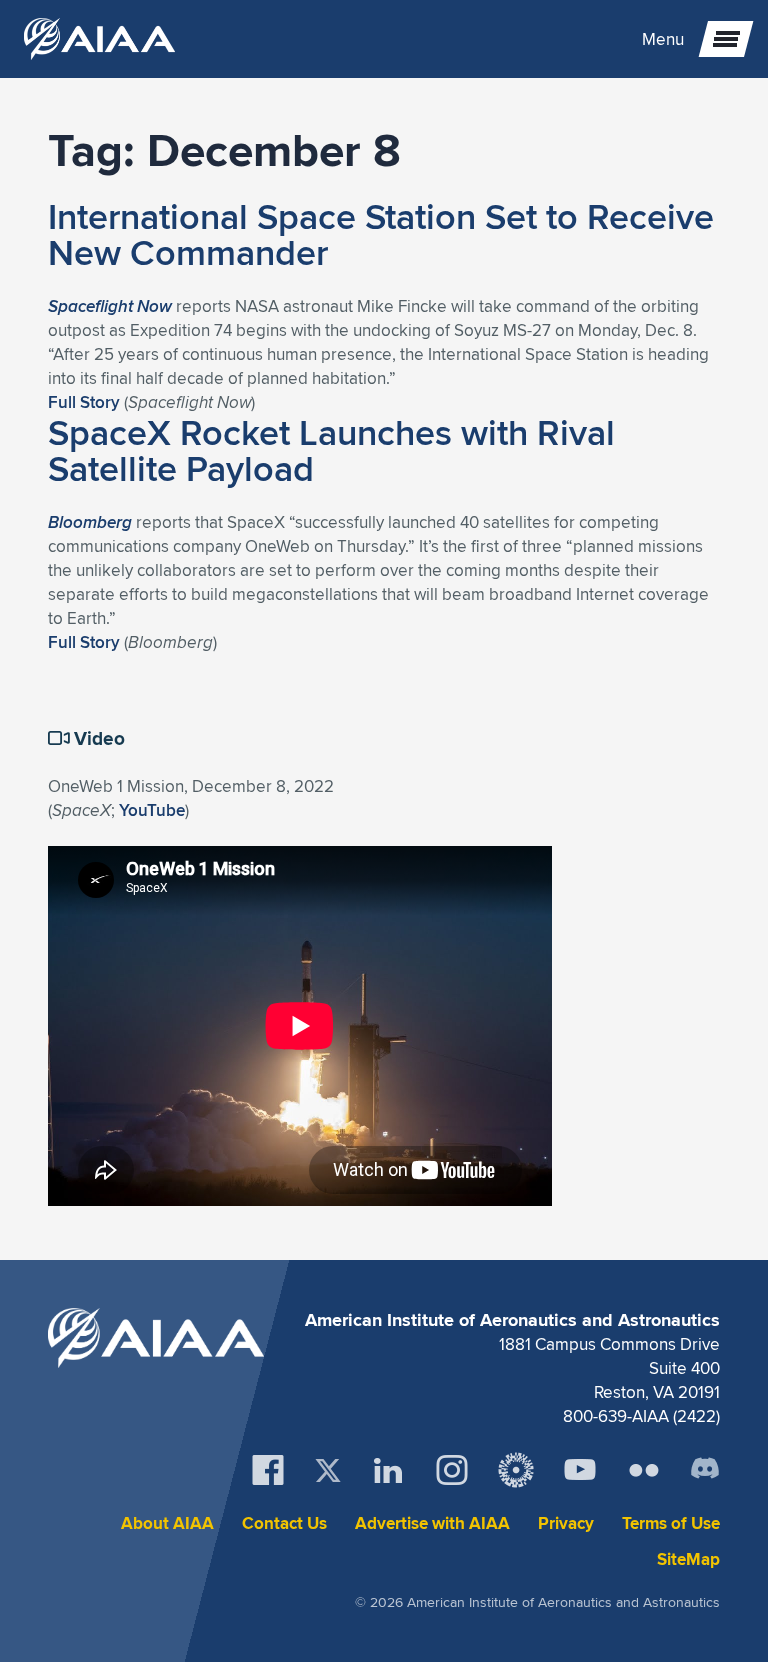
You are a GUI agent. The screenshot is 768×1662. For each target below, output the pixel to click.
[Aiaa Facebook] (268, 1470)
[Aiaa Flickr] (644, 1470)
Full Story (84, 402)
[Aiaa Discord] (705, 1470)
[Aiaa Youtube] (580, 1470)
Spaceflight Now (110, 306)
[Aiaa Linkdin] (388, 1470)
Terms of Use (671, 1523)
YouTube (152, 810)
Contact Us (284, 1523)
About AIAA (167, 1523)
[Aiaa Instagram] (452, 1470)
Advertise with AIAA (432, 1523)
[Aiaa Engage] (516, 1470)
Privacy (566, 1523)
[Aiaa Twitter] (328, 1470)
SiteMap (688, 1559)
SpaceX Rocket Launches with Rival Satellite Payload (331, 450)
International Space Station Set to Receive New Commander (381, 234)
